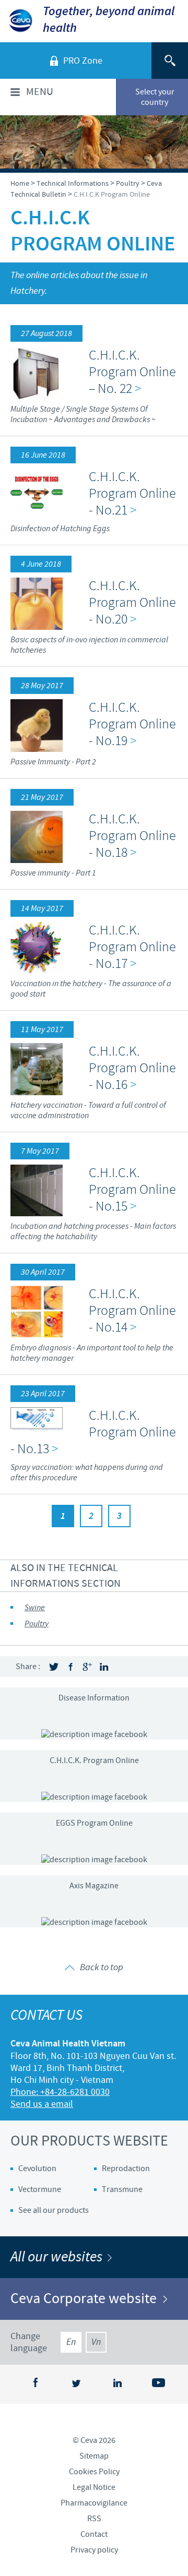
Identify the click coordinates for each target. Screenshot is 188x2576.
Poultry (37, 1624)
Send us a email (42, 2104)
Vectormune (40, 2189)
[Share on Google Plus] (87, 1667)
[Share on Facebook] (70, 1667)
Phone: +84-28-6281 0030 (60, 2092)
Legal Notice (94, 2487)
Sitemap (94, 2456)
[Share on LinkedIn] (104, 1667)
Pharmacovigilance (94, 2503)
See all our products (54, 2210)
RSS (94, 2519)
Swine (35, 1608)
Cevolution (37, 2168)
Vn (96, 2342)
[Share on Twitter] (54, 1667)
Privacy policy (94, 2550)
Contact (94, 2534)
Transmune (122, 2189)
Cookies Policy (94, 2472)
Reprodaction (126, 2168)
